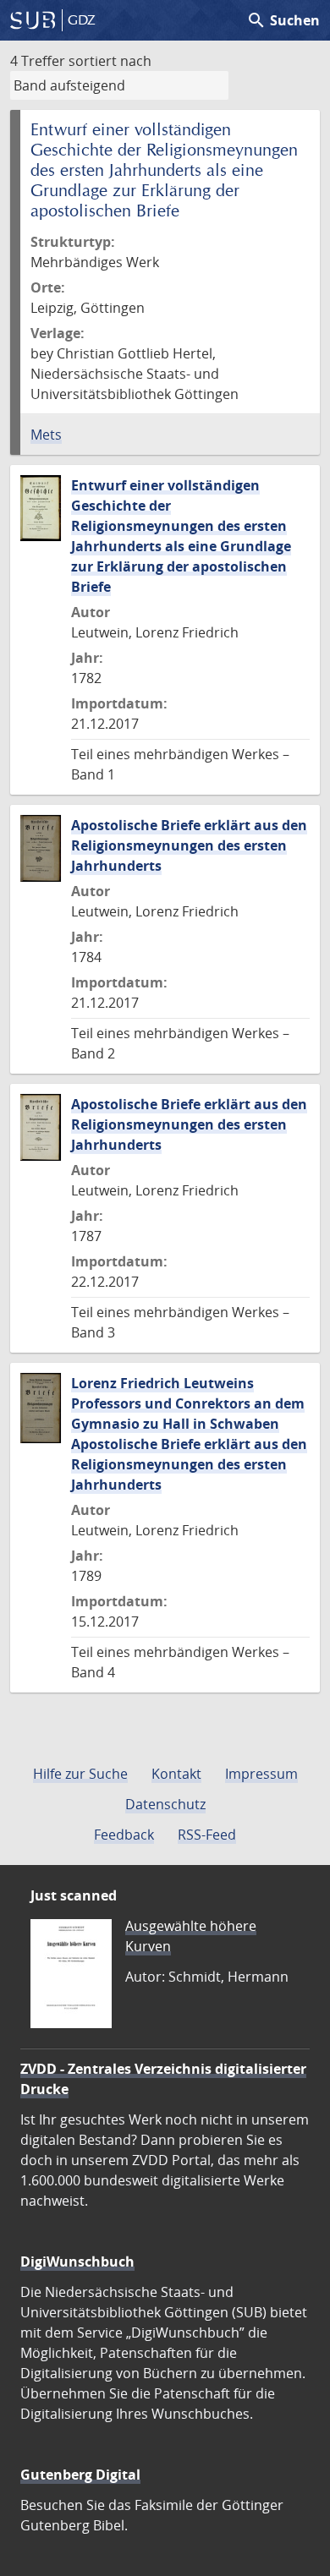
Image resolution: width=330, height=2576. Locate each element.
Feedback (124, 1835)
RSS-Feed (207, 1835)
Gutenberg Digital (80, 2475)
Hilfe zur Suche (80, 1774)
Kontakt (176, 1774)
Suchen (283, 20)
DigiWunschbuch (77, 2262)
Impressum (261, 1774)
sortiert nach (110, 61)
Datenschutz (165, 1804)
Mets (46, 435)
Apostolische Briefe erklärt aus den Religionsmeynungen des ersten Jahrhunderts (189, 845)
